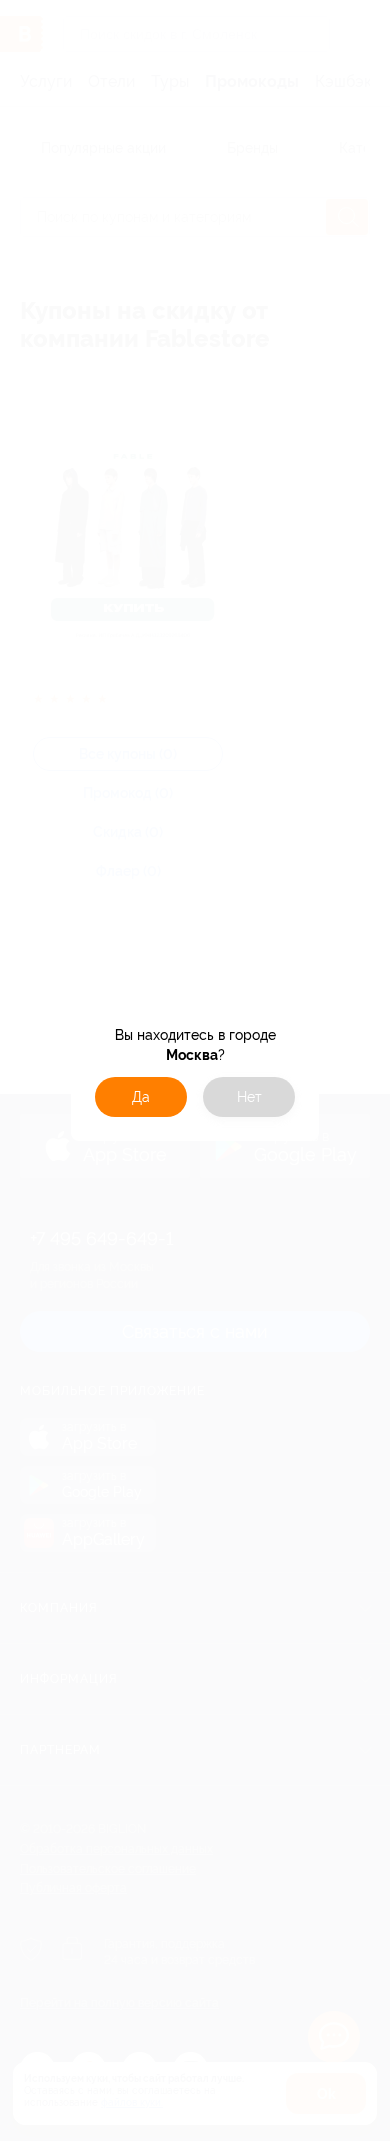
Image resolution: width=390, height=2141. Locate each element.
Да (141, 1097)
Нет (249, 1097)
